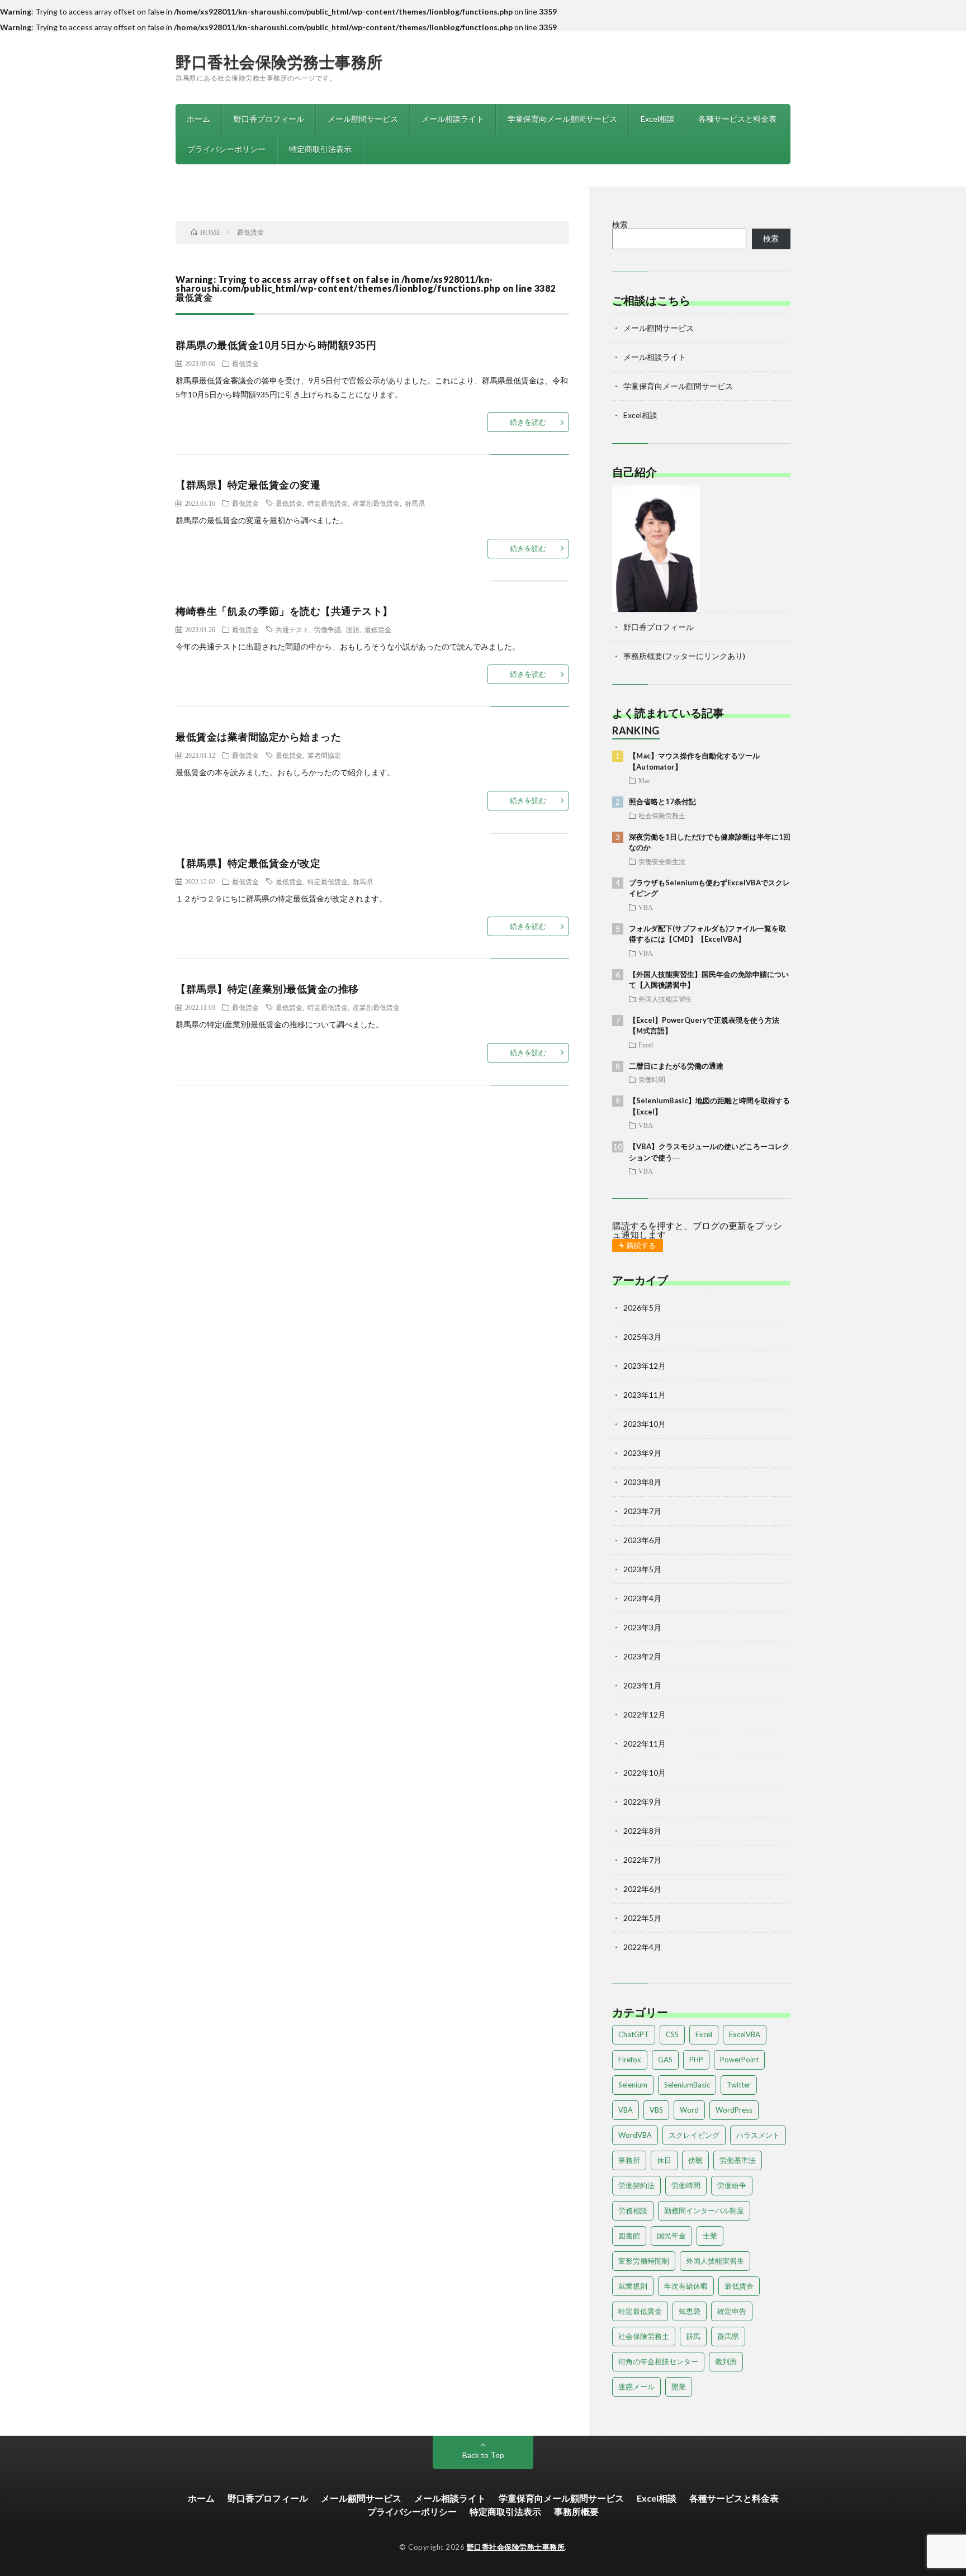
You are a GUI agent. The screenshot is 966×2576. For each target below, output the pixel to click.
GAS (665, 2060)
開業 (679, 2387)
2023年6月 (642, 1540)
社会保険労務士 (662, 815)
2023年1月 (642, 1685)
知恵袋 (690, 2311)
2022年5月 (642, 1918)
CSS (672, 2034)
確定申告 (732, 2311)
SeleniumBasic (687, 2085)
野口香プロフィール (269, 119)
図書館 (629, 2236)
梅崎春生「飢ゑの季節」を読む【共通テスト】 (284, 611)
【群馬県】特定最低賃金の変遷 (248, 485)
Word (689, 2110)
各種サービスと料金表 (737, 119)
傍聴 (695, 2160)
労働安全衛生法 (662, 861)
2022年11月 (645, 1744)
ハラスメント (758, 2135)
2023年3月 (642, 1627)
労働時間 (652, 1079)
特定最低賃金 (328, 503)
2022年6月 (642, 1889)
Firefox (630, 2060)
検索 (620, 224)
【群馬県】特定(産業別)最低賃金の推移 (267, 989)
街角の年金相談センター (658, 2361)
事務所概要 (576, 2511)
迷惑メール (636, 2387)
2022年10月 (645, 1773)
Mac (644, 780)
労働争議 (328, 629)
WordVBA (635, 2135)
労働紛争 (732, 2185)
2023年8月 (642, 1482)
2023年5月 (642, 1569)
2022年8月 (642, 1831)
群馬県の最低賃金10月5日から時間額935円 (276, 345)
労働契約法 (636, 2185)
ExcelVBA (745, 2034)
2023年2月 (642, 1656)
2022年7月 (642, 1860)
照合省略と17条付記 (662, 801)
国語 (353, 629)
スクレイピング (694, 2135)
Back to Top (483, 2455)
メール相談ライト (453, 119)
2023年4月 (642, 1598)
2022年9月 (642, 1802)
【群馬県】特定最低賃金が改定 (248, 863)
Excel (646, 1045)
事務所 (629, 2160)
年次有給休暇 (686, 2286)
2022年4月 (642, 1947)
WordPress (734, 2110)
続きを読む (528, 422)
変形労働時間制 (644, 2261)
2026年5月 (642, 1308)
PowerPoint (739, 2060)
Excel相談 (658, 119)
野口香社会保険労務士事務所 (279, 61)
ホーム (198, 119)
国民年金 (671, 2236)
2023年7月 (642, 1511)
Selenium (633, 2085)
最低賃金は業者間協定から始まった (258, 737)
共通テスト (292, 629)
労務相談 (633, 2210)
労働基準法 (738, 2160)
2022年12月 (645, 1714)
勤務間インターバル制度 (704, 2210)
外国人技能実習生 (665, 999)
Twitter (739, 2085)
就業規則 (633, 2286)
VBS (656, 2110)
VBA (646, 907)
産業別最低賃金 (376, 503)
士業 (710, 2236)
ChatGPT (634, 2034)
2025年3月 (642, 1337)
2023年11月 (645, 1395)
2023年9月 (642, 1453)
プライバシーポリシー (226, 149)
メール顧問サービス (363, 119)
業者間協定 (324, 755)
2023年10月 (645, 1424)
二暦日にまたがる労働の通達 (676, 1066)
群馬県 (415, 503)
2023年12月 (645, 1366)
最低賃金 (245, 363)
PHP (696, 2060)
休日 (664, 2160)
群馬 (693, 2336)
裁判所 (726, 2361)
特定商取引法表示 (320, 149)
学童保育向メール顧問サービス (562, 119)
